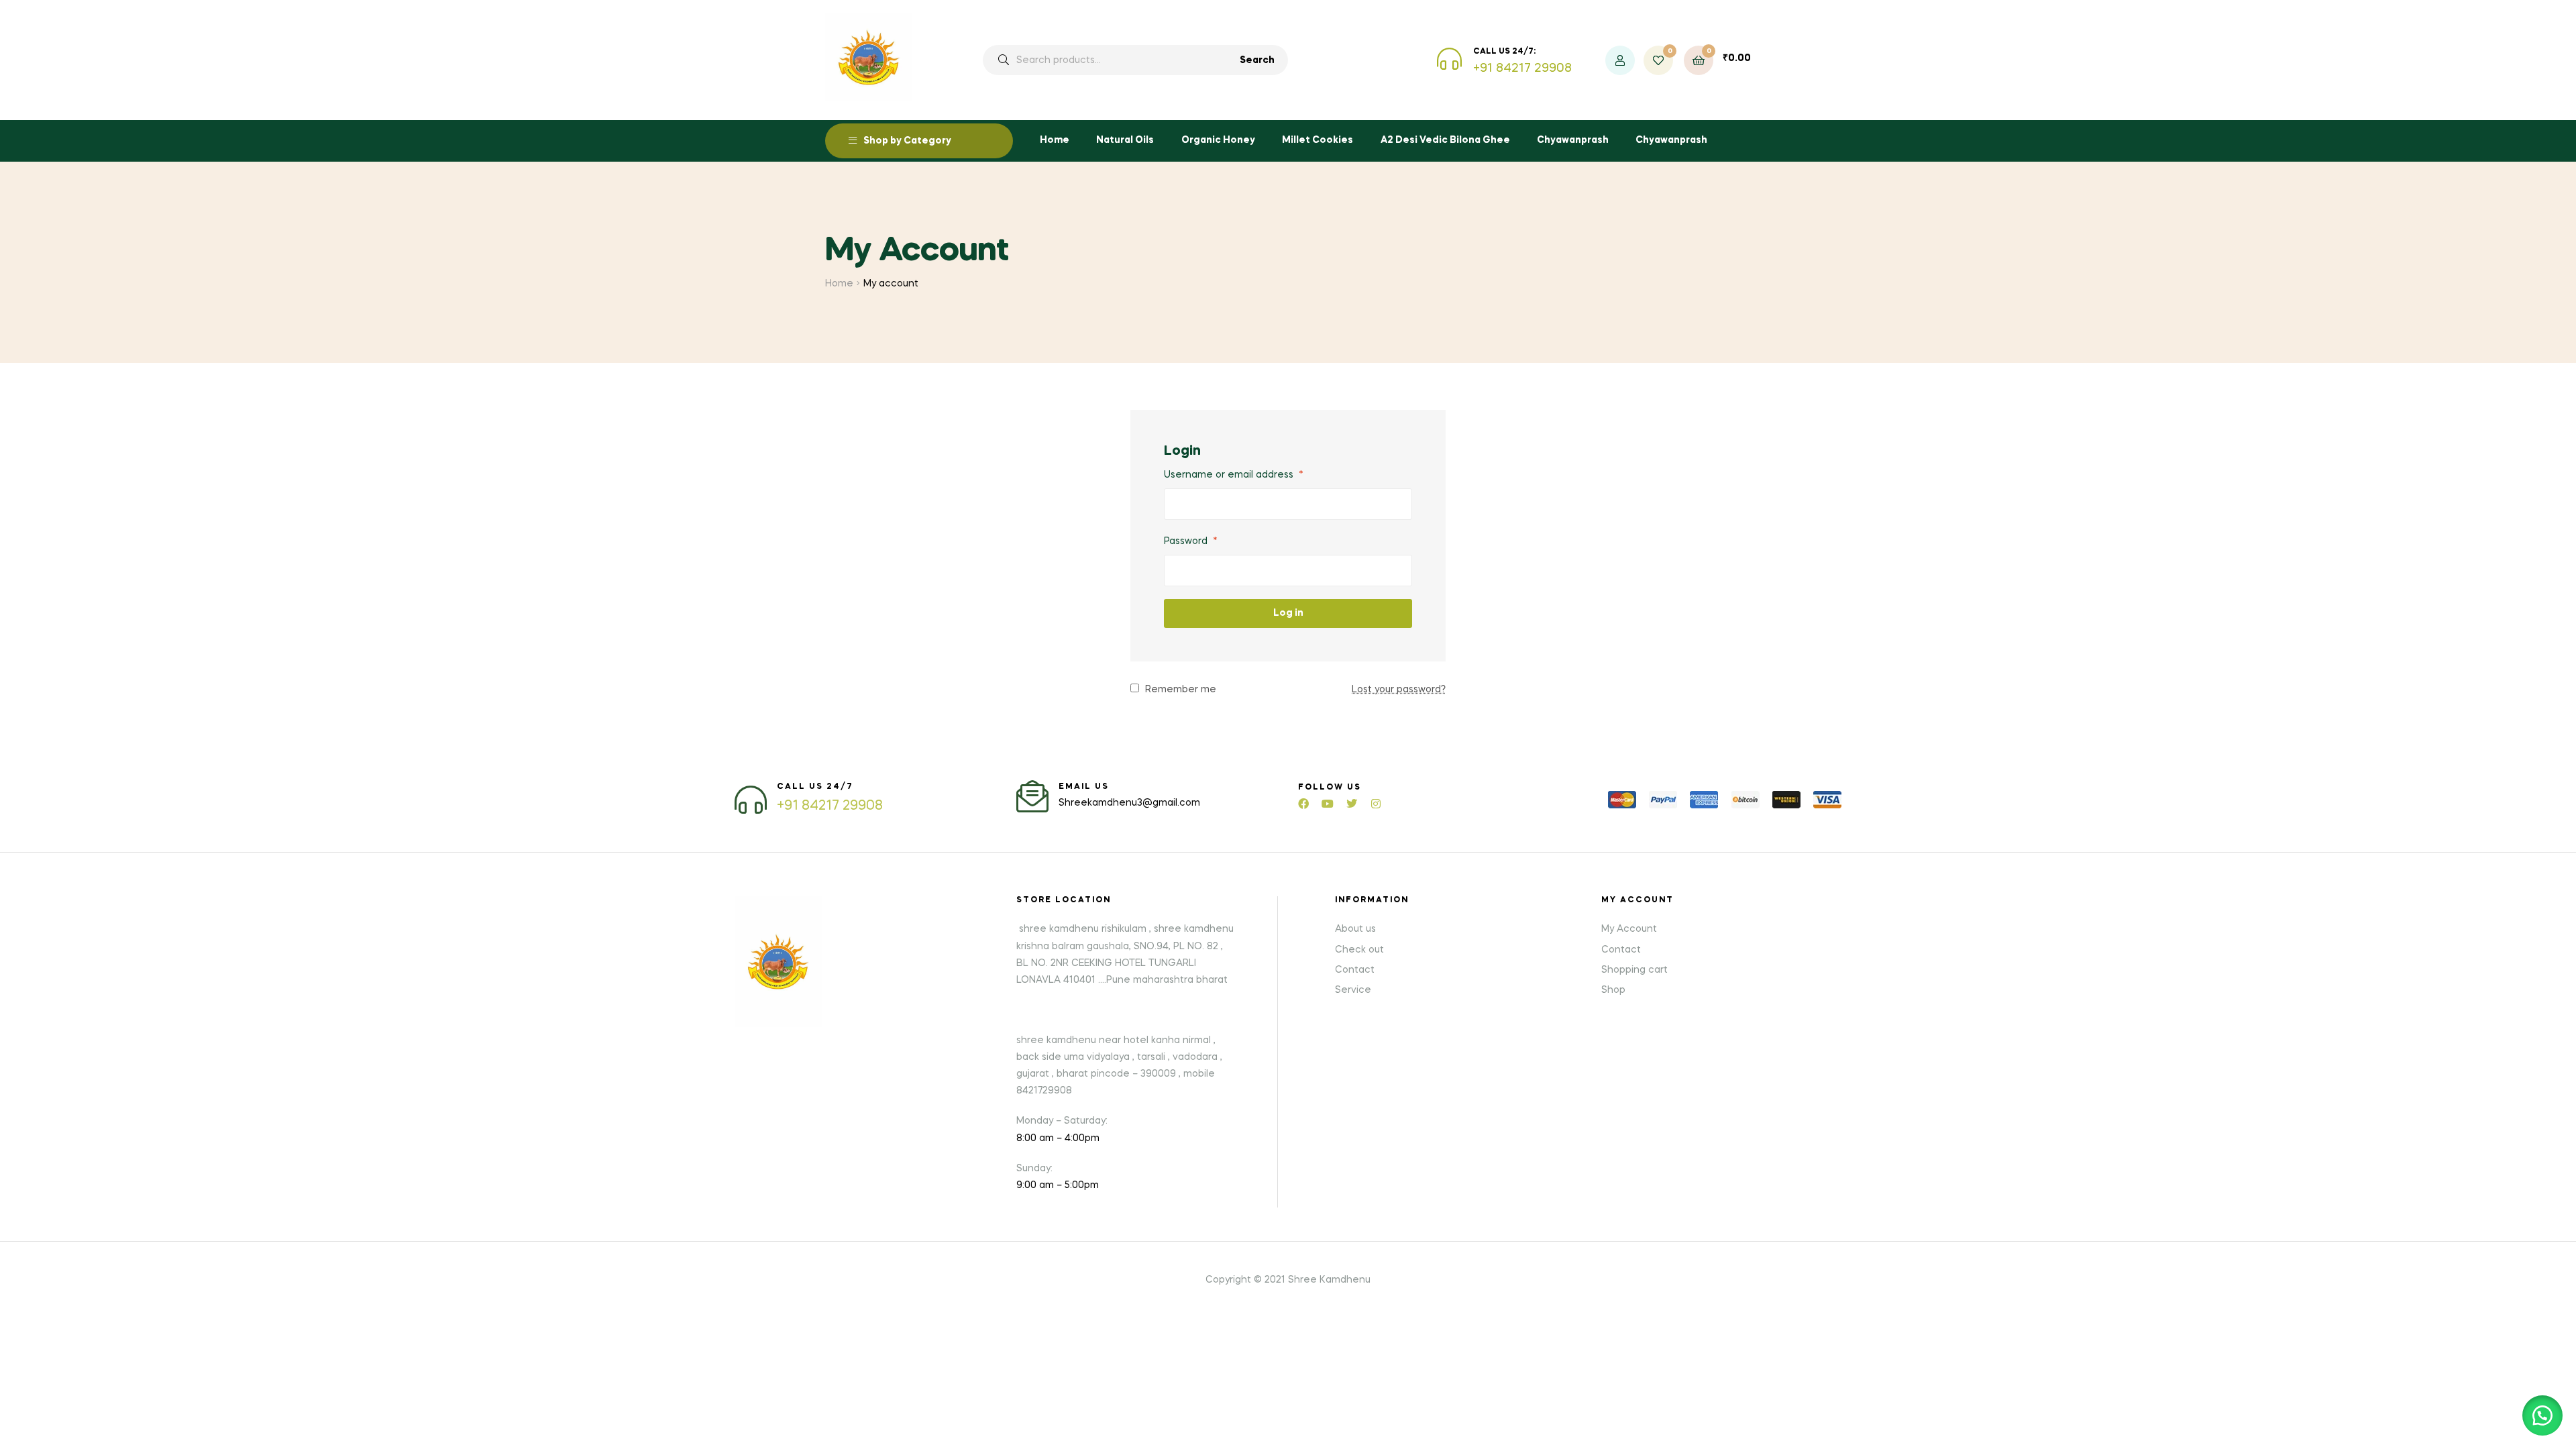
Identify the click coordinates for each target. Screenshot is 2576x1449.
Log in (1288, 613)
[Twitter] (1352, 804)
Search (1257, 60)
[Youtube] (1328, 804)
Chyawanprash (1573, 140)
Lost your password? (1399, 690)
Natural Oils (1125, 140)
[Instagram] (1376, 804)
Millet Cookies (1318, 140)
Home (1055, 140)
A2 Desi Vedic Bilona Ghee (1445, 140)
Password (1191, 541)
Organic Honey (1218, 140)
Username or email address (1234, 475)
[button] (2542, 1415)
